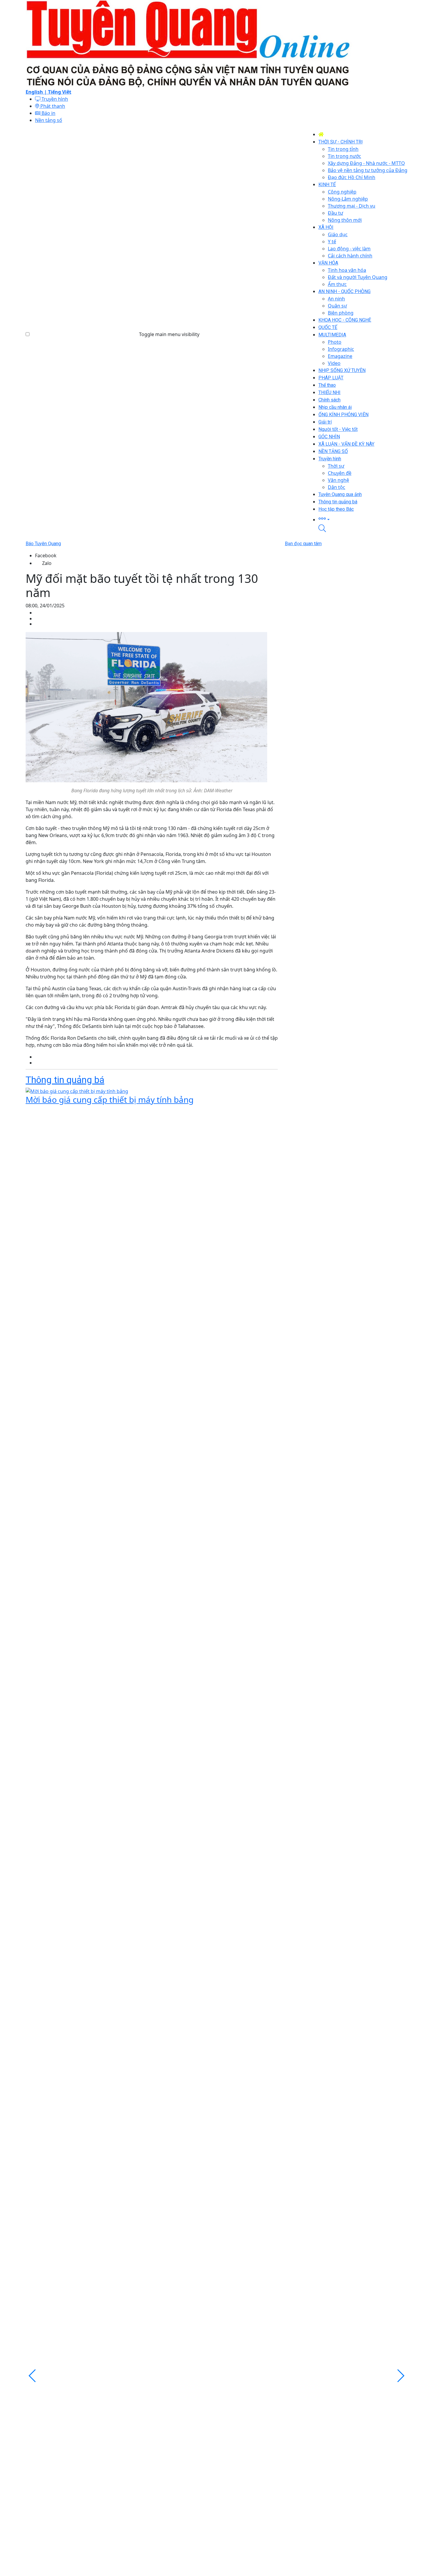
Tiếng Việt (60, 92)
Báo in (48, 113)
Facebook (46, 555)
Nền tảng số (49, 120)
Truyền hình (54, 99)
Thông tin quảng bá (65, 1080)
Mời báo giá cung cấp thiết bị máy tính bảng (110, 1099)
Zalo (47, 563)
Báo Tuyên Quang (43, 544)
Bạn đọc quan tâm (303, 544)
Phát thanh (52, 106)
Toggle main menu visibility (169, 334)
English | (37, 92)
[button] (363, 519)
